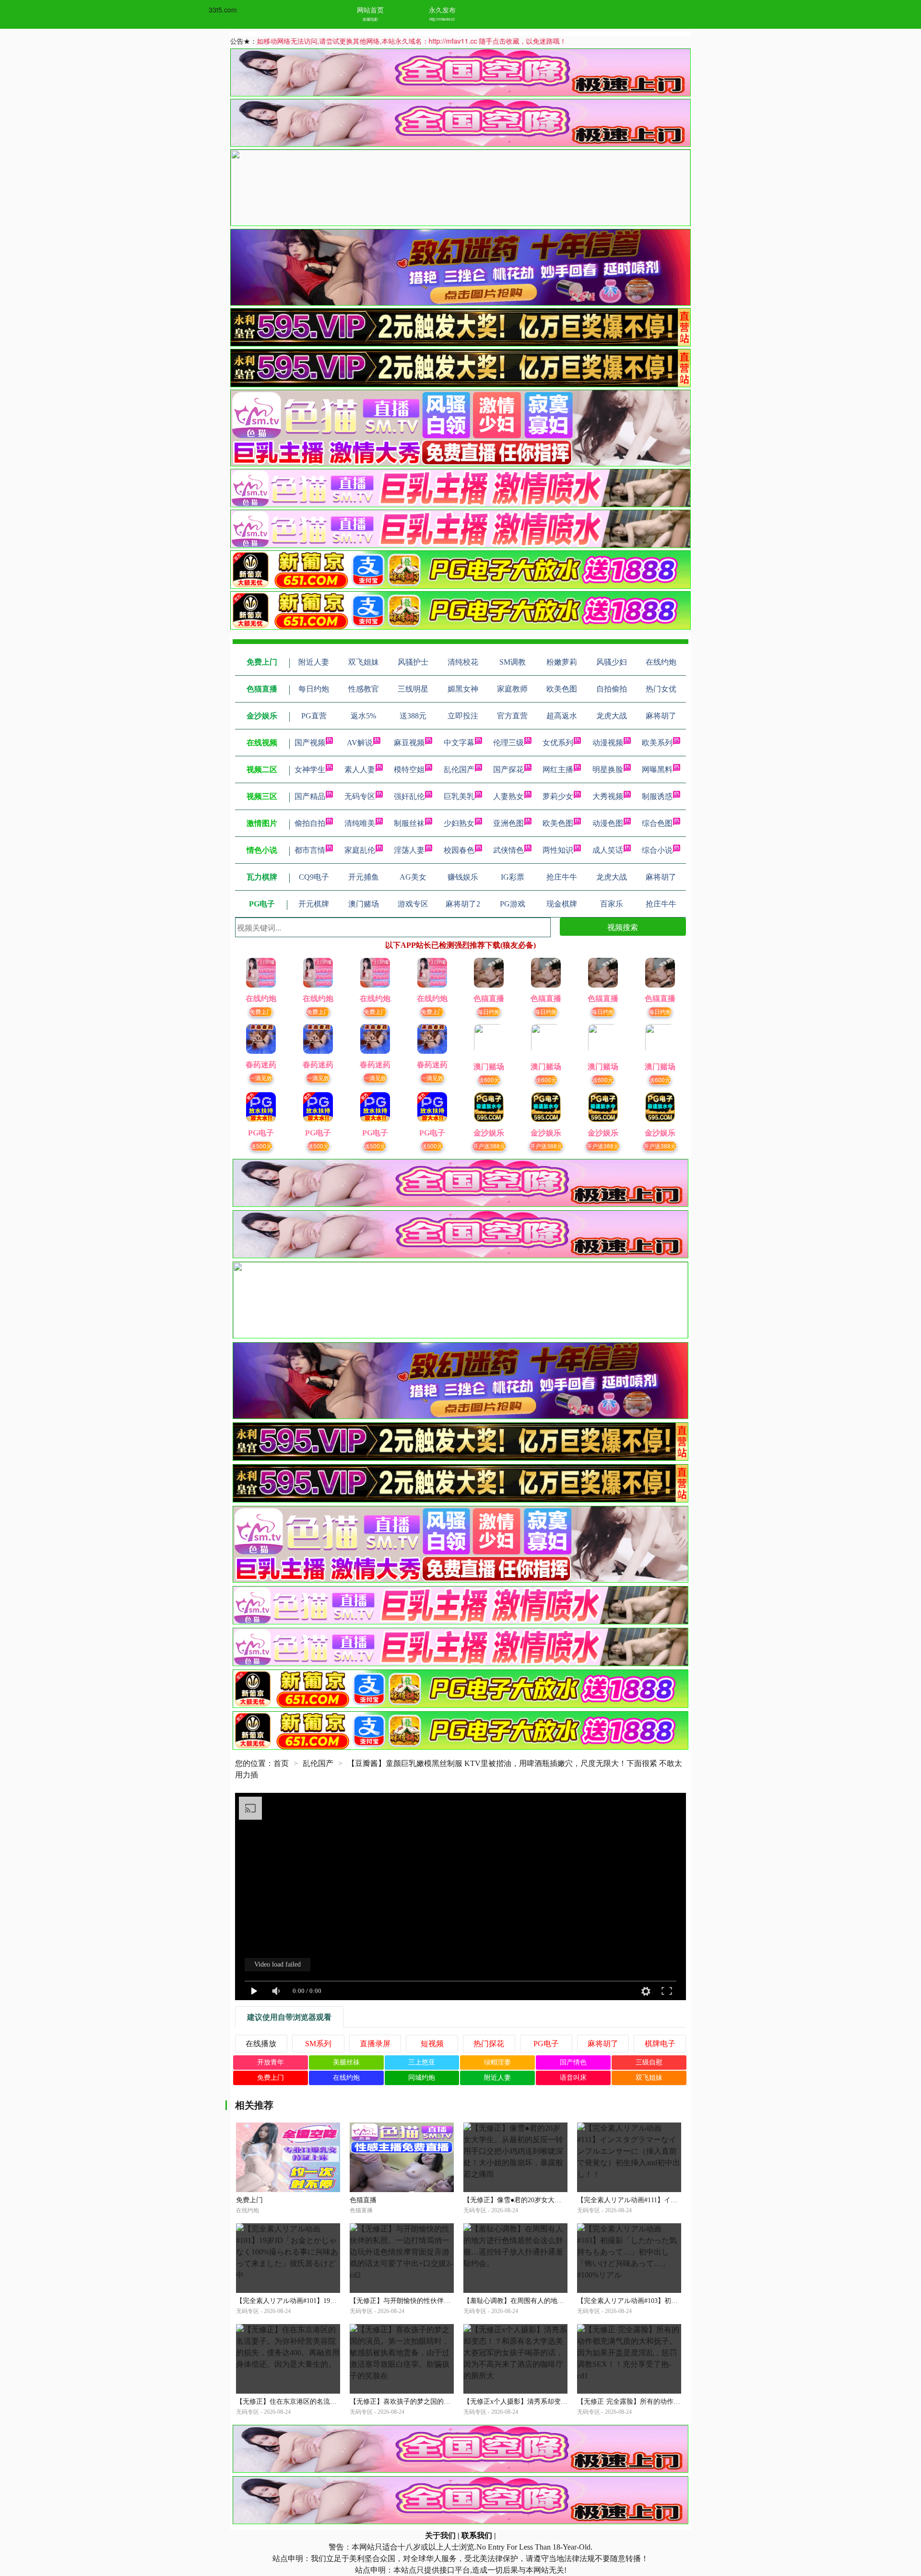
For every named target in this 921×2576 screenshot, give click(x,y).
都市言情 (310, 850)
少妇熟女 (459, 823)
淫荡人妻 (409, 850)
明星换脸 (608, 769)
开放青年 (271, 2062)
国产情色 (573, 2062)
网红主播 (558, 769)
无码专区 (360, 796)
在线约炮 (346, 2078)
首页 (281, 1763)
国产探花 (508, 769)
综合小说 (657, 850)
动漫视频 (608, 743)
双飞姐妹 (649, 2078)
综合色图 (657, 823)
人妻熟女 (508, 796)
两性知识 (558, 850)
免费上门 (261, 1011)
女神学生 (310, 769)
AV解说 (360, 743)
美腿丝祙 (346, 2062)
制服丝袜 (409, 823)
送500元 (261, 1146)
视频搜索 (623, 927)
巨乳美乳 (459, 796)
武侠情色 (508, 850)
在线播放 (261, 2044)
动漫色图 (608, 823)
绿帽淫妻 (497, 2062)
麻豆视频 (409, 743)
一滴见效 (261, 1078)
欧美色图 (558, 823)
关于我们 (440, 2535)
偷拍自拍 (310, 823)
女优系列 (558, 743)
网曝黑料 (657, 769)
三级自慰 (649, 2062)
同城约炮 (422, 2078)
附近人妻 (497, 2078)
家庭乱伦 (360, 850)
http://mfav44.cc (442, 19)
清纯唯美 (360, 823)
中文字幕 (459, 743)
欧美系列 (657, 743)
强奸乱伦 (409, 796)
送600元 (489, 1079)
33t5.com (223, 10)
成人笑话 (608, 850)
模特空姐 (409, 769)
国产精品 (310, 796)
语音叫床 (573, 2078)
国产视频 (310, 743)
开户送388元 (489, 1146)
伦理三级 (508, 743)
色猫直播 (363, 2200)
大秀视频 (608, 796)
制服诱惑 (657, 796)
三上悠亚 (422, 2062)
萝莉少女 (558, 796)
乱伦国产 (459, 769)
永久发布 (442, 10)
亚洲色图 (508, 823)
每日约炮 (489, 1011)
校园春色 (459, 850)
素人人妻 (360, 769)
